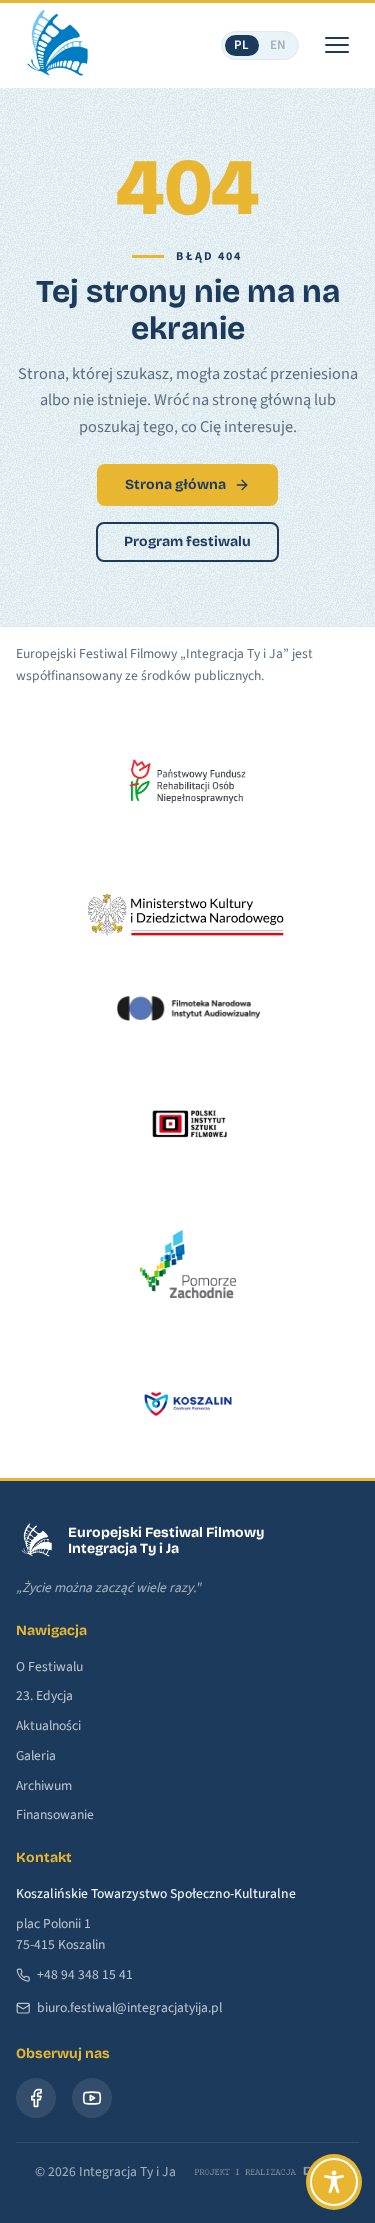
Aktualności (48, 1725)
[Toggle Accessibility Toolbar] (334, 2182)
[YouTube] (92, 2098)
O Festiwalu (49, 1666)
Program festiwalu (187, 541)
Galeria (36, 1755)
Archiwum (44, 1785)
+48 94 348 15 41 (85, 1974)
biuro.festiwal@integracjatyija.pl (129, 2007)
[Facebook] (36, 2098)
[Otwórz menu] (337, 45)
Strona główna (175, 484)
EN (278, 45)
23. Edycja (44, 1695)
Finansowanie (55, 1814)
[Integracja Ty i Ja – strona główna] (56, 45)
